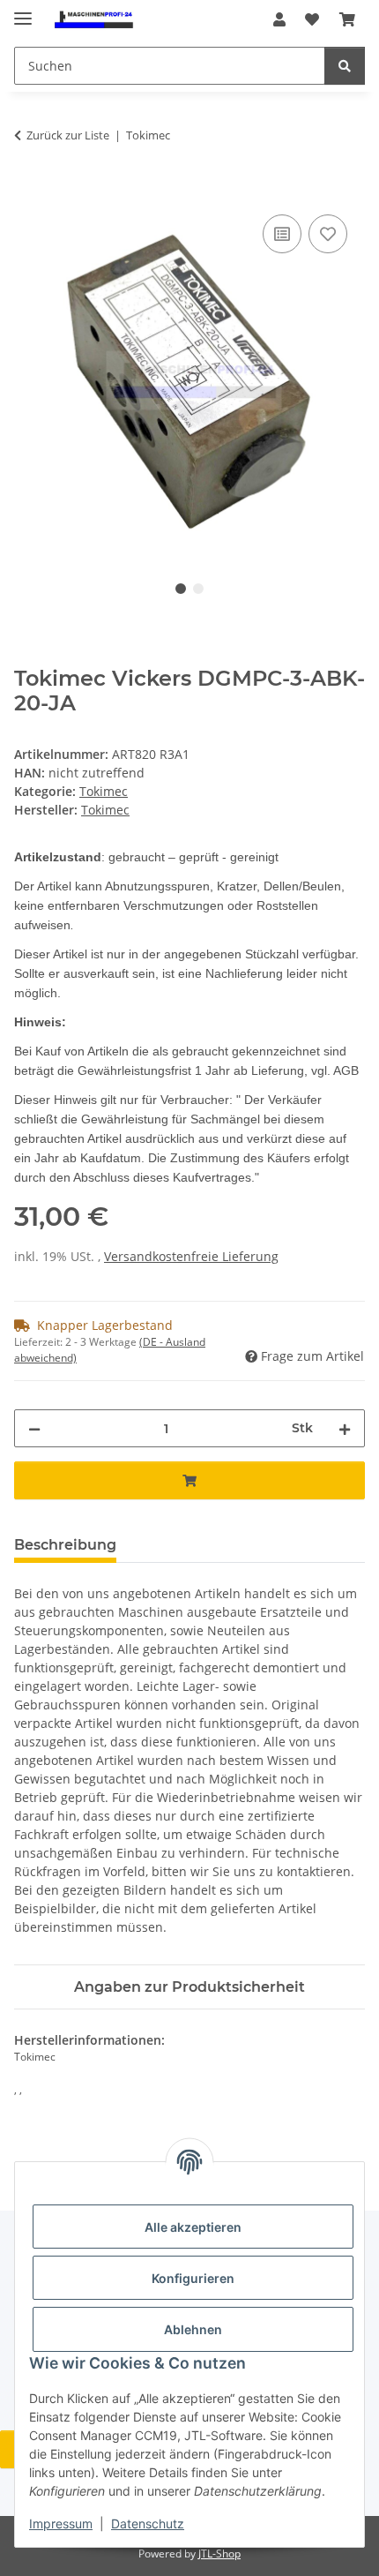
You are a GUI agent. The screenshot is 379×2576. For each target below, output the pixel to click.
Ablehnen (193, 2329)
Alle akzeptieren (193, 2227)
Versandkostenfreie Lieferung (191, 1256)
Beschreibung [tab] (65, 1545)
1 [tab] (181, 589)
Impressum (61, 2523)
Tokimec (104, 791)
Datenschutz (148, 2523)
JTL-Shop (219, 2553)
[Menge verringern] (34, 1428)
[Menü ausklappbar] (23, 11)
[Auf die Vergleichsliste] (282, 234)
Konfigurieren (193, 2278)
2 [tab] (198, 589)
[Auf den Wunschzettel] (328, 234)
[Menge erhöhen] (345, 1428)
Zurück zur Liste (68, 135)
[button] (279, 19)
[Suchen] (345, 66)
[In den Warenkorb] (28, 191)
